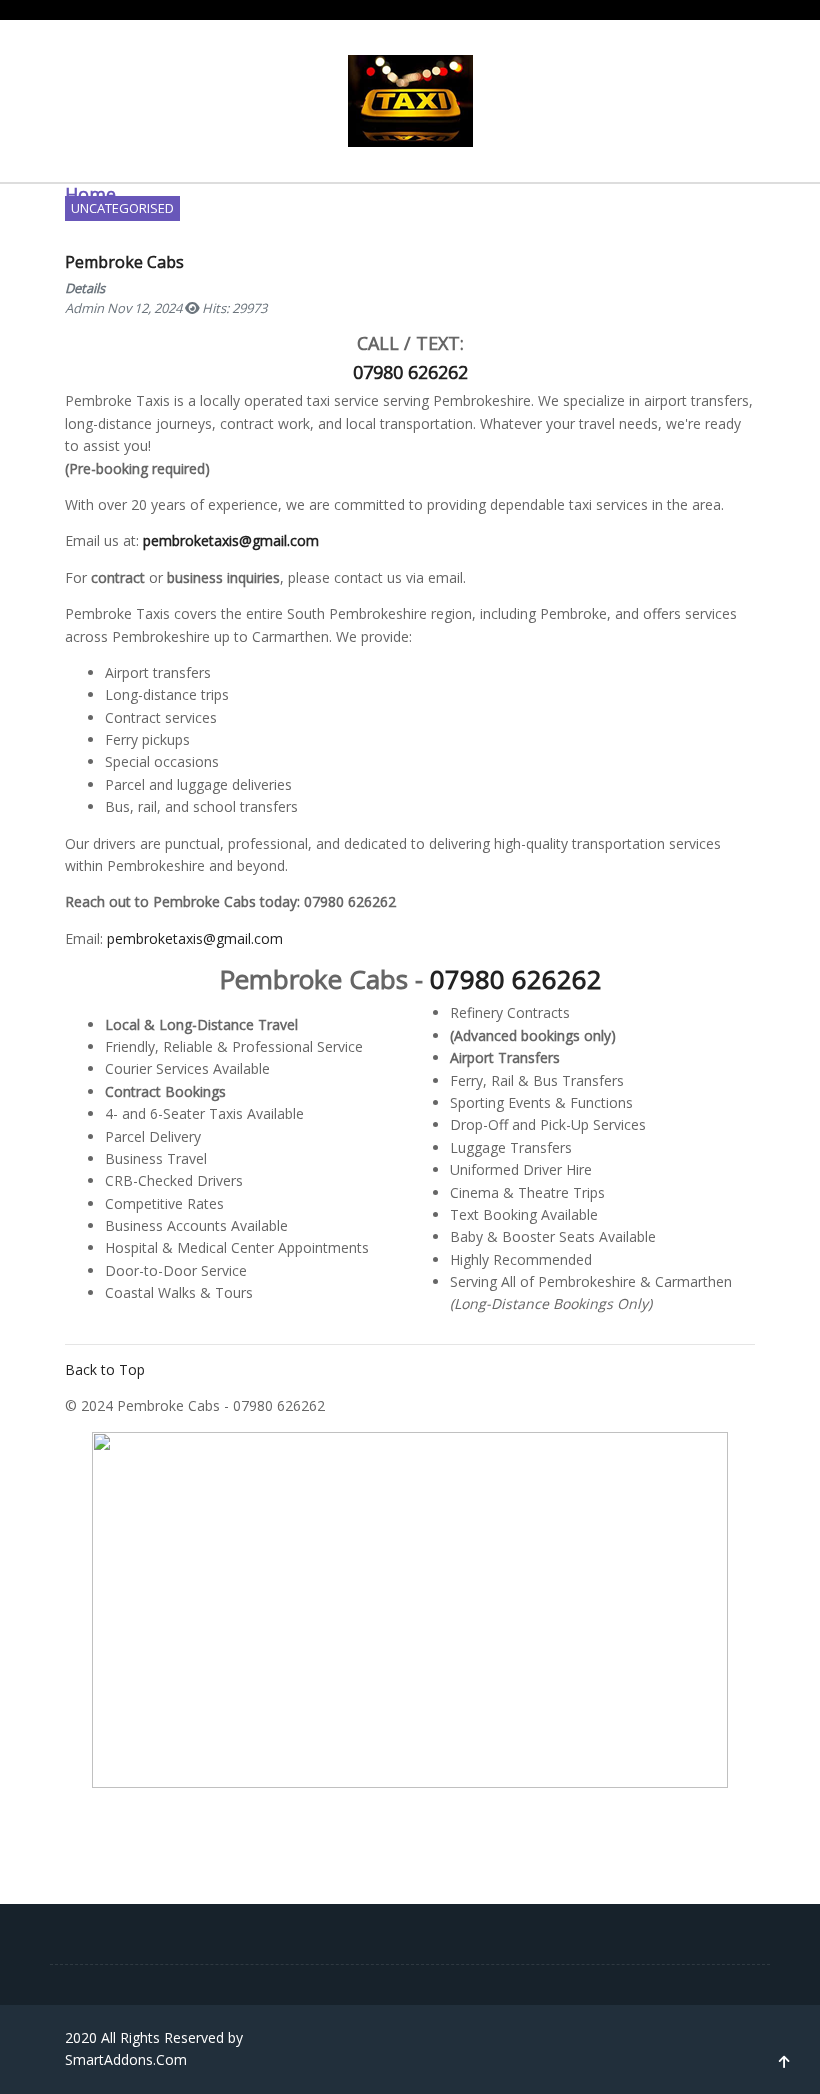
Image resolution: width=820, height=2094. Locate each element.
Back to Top (105, 1369)
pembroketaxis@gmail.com (195, 938)
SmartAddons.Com (126, 2059)
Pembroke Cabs (124, 262)
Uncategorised (122, 208)
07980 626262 (516, 979)
